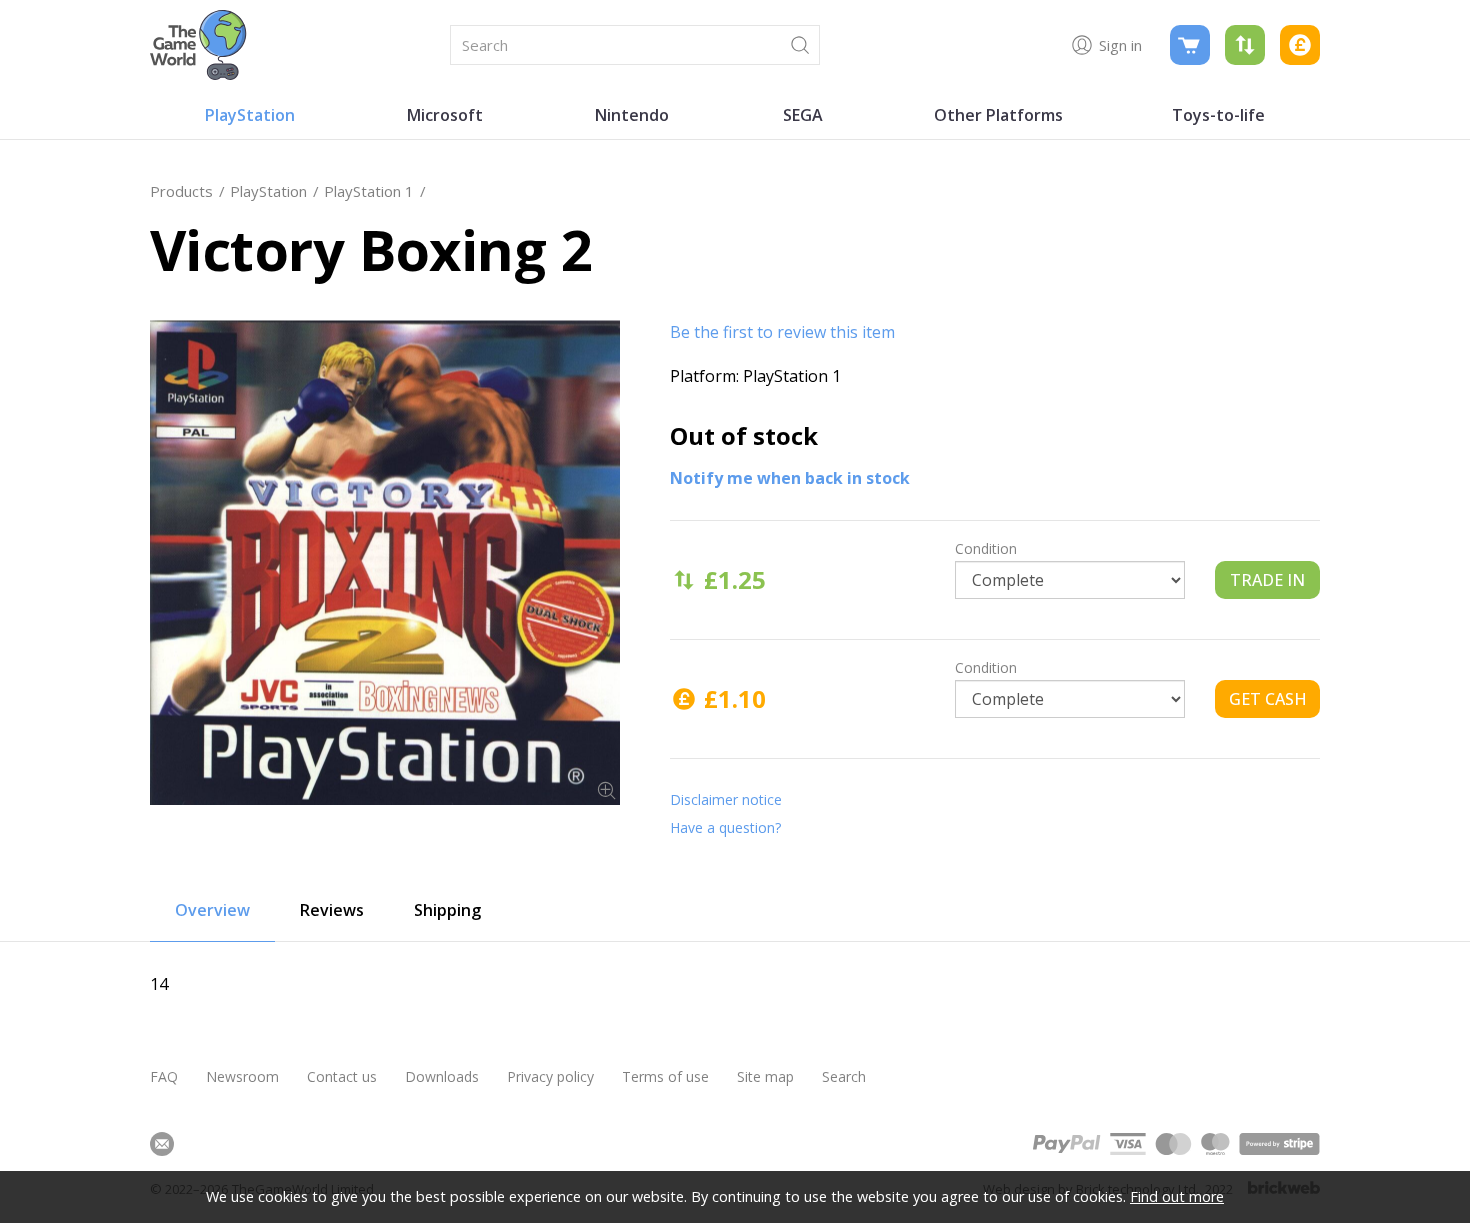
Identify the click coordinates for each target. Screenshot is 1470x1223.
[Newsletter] (162, 1144)
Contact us (342, 1076)
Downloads (442, 1076)
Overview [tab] (212, 910)
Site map (765, 1076)
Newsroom (242, 1076)
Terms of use (665, 1076)
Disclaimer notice (726, 799)
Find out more (1177, 1196)
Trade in (1267, 580)
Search (844, 1076)
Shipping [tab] (447, 910)
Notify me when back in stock (790, 478)
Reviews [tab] (332, 910)
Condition (986, 548)
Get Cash (1268, 699)
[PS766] (385, 562)
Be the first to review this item (782, 332)
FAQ (164, 1076)
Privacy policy (550, 1076)
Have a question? (725, 827)
